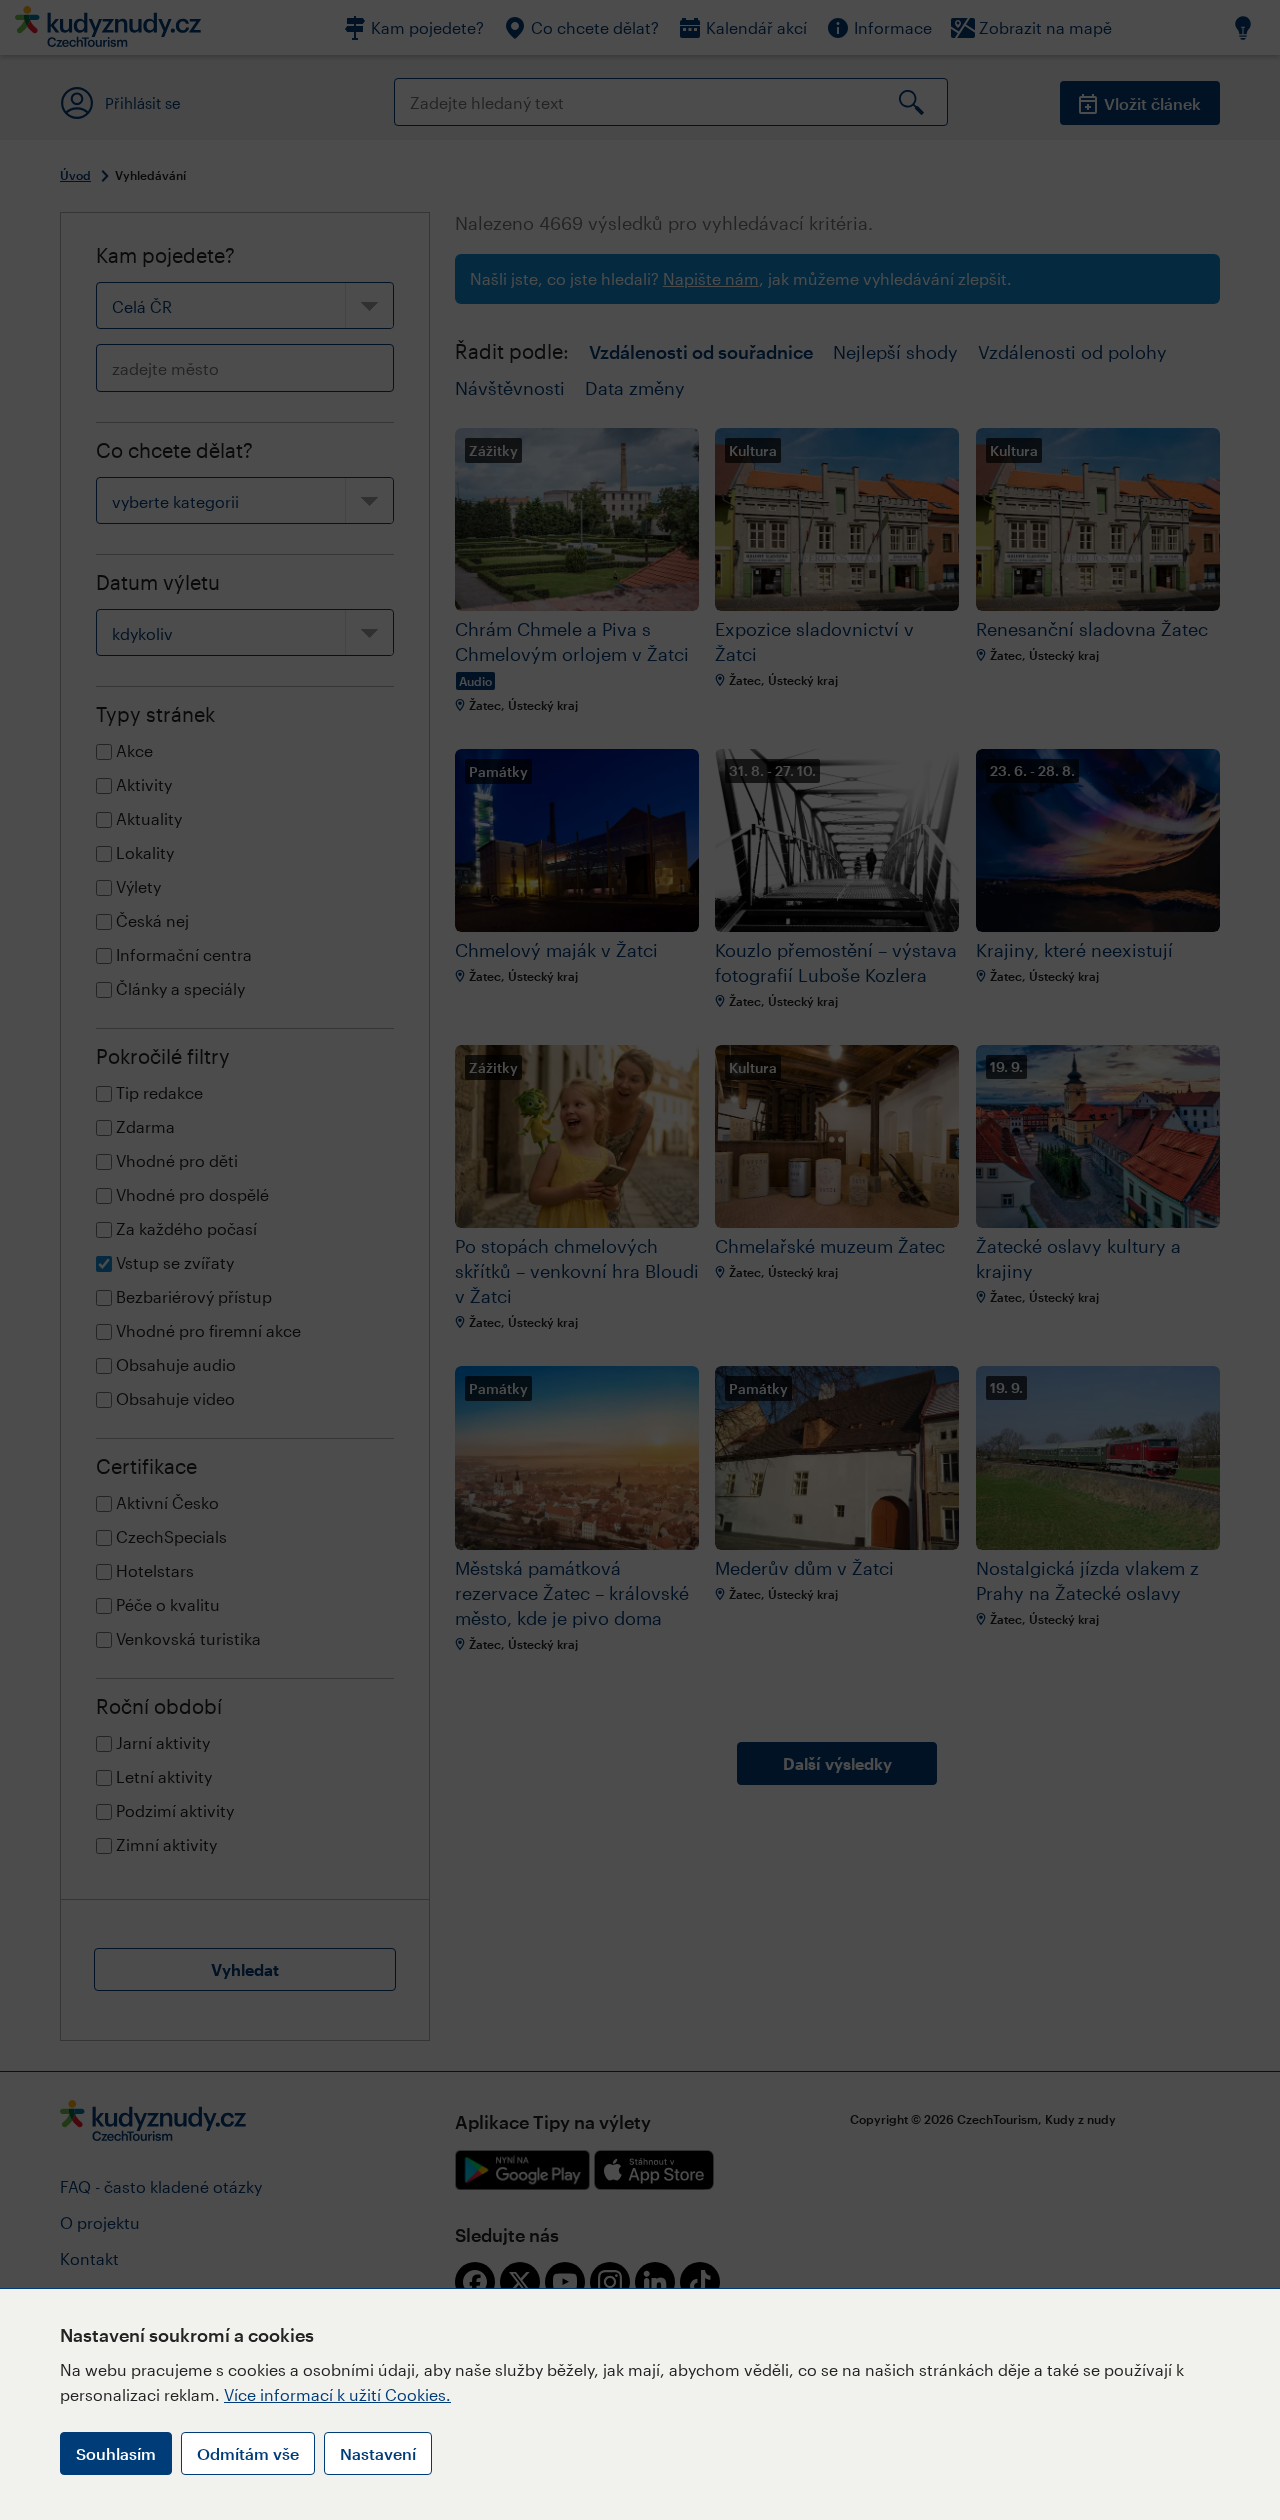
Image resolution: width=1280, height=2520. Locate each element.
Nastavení (378, 2453)
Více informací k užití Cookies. (337, 2394)
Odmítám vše (248, 2453)
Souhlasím (116, 2453)
